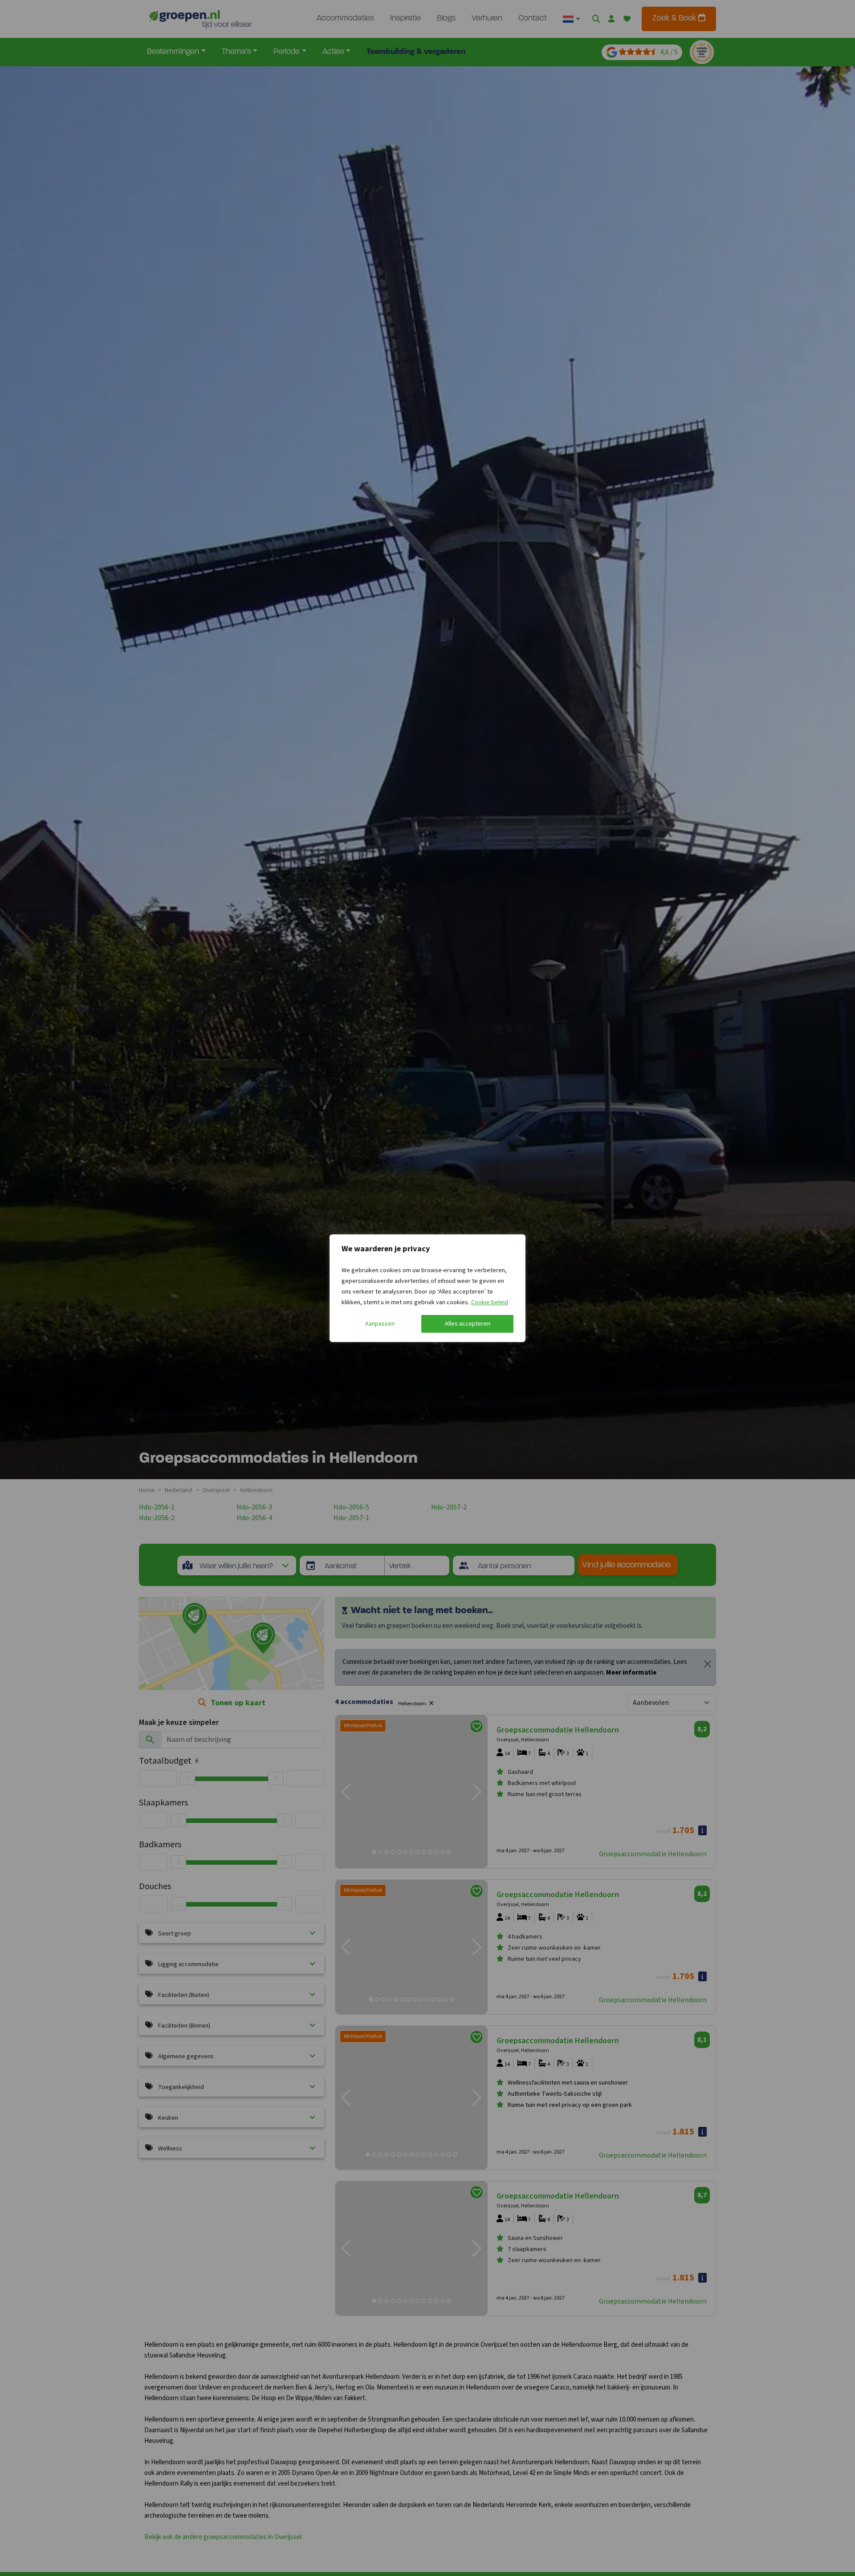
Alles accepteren (468, 1324)
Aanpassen (380, 1324)
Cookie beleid (490, 1302)
